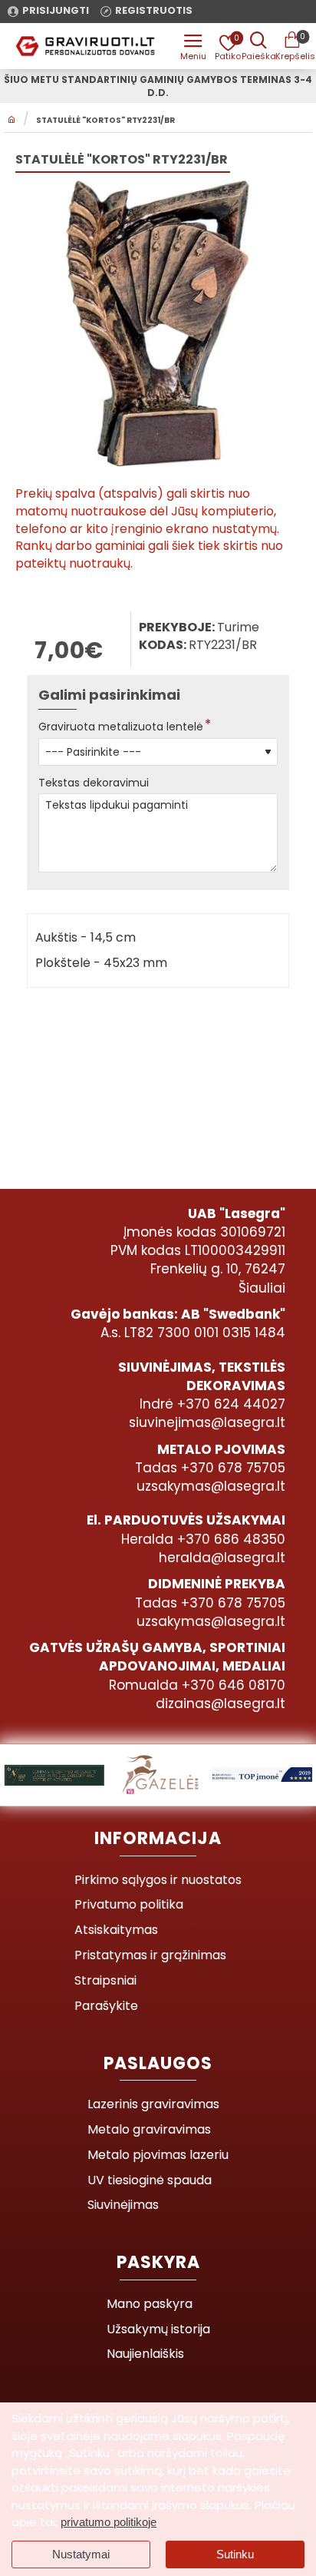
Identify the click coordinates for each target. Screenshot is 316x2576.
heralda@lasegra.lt (222, 1558)
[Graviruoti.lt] (193, 46)
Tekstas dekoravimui (94, 783)
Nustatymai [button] (81, 2554)
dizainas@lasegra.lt (221, 1704)
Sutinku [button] (235, 2554)
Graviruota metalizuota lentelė (121, 727)
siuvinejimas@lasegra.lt (207, 1422)
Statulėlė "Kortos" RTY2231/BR (105, 121)
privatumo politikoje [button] (109, 2522)
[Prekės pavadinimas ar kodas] (258, 46)
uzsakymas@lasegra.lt (211, 1486)
